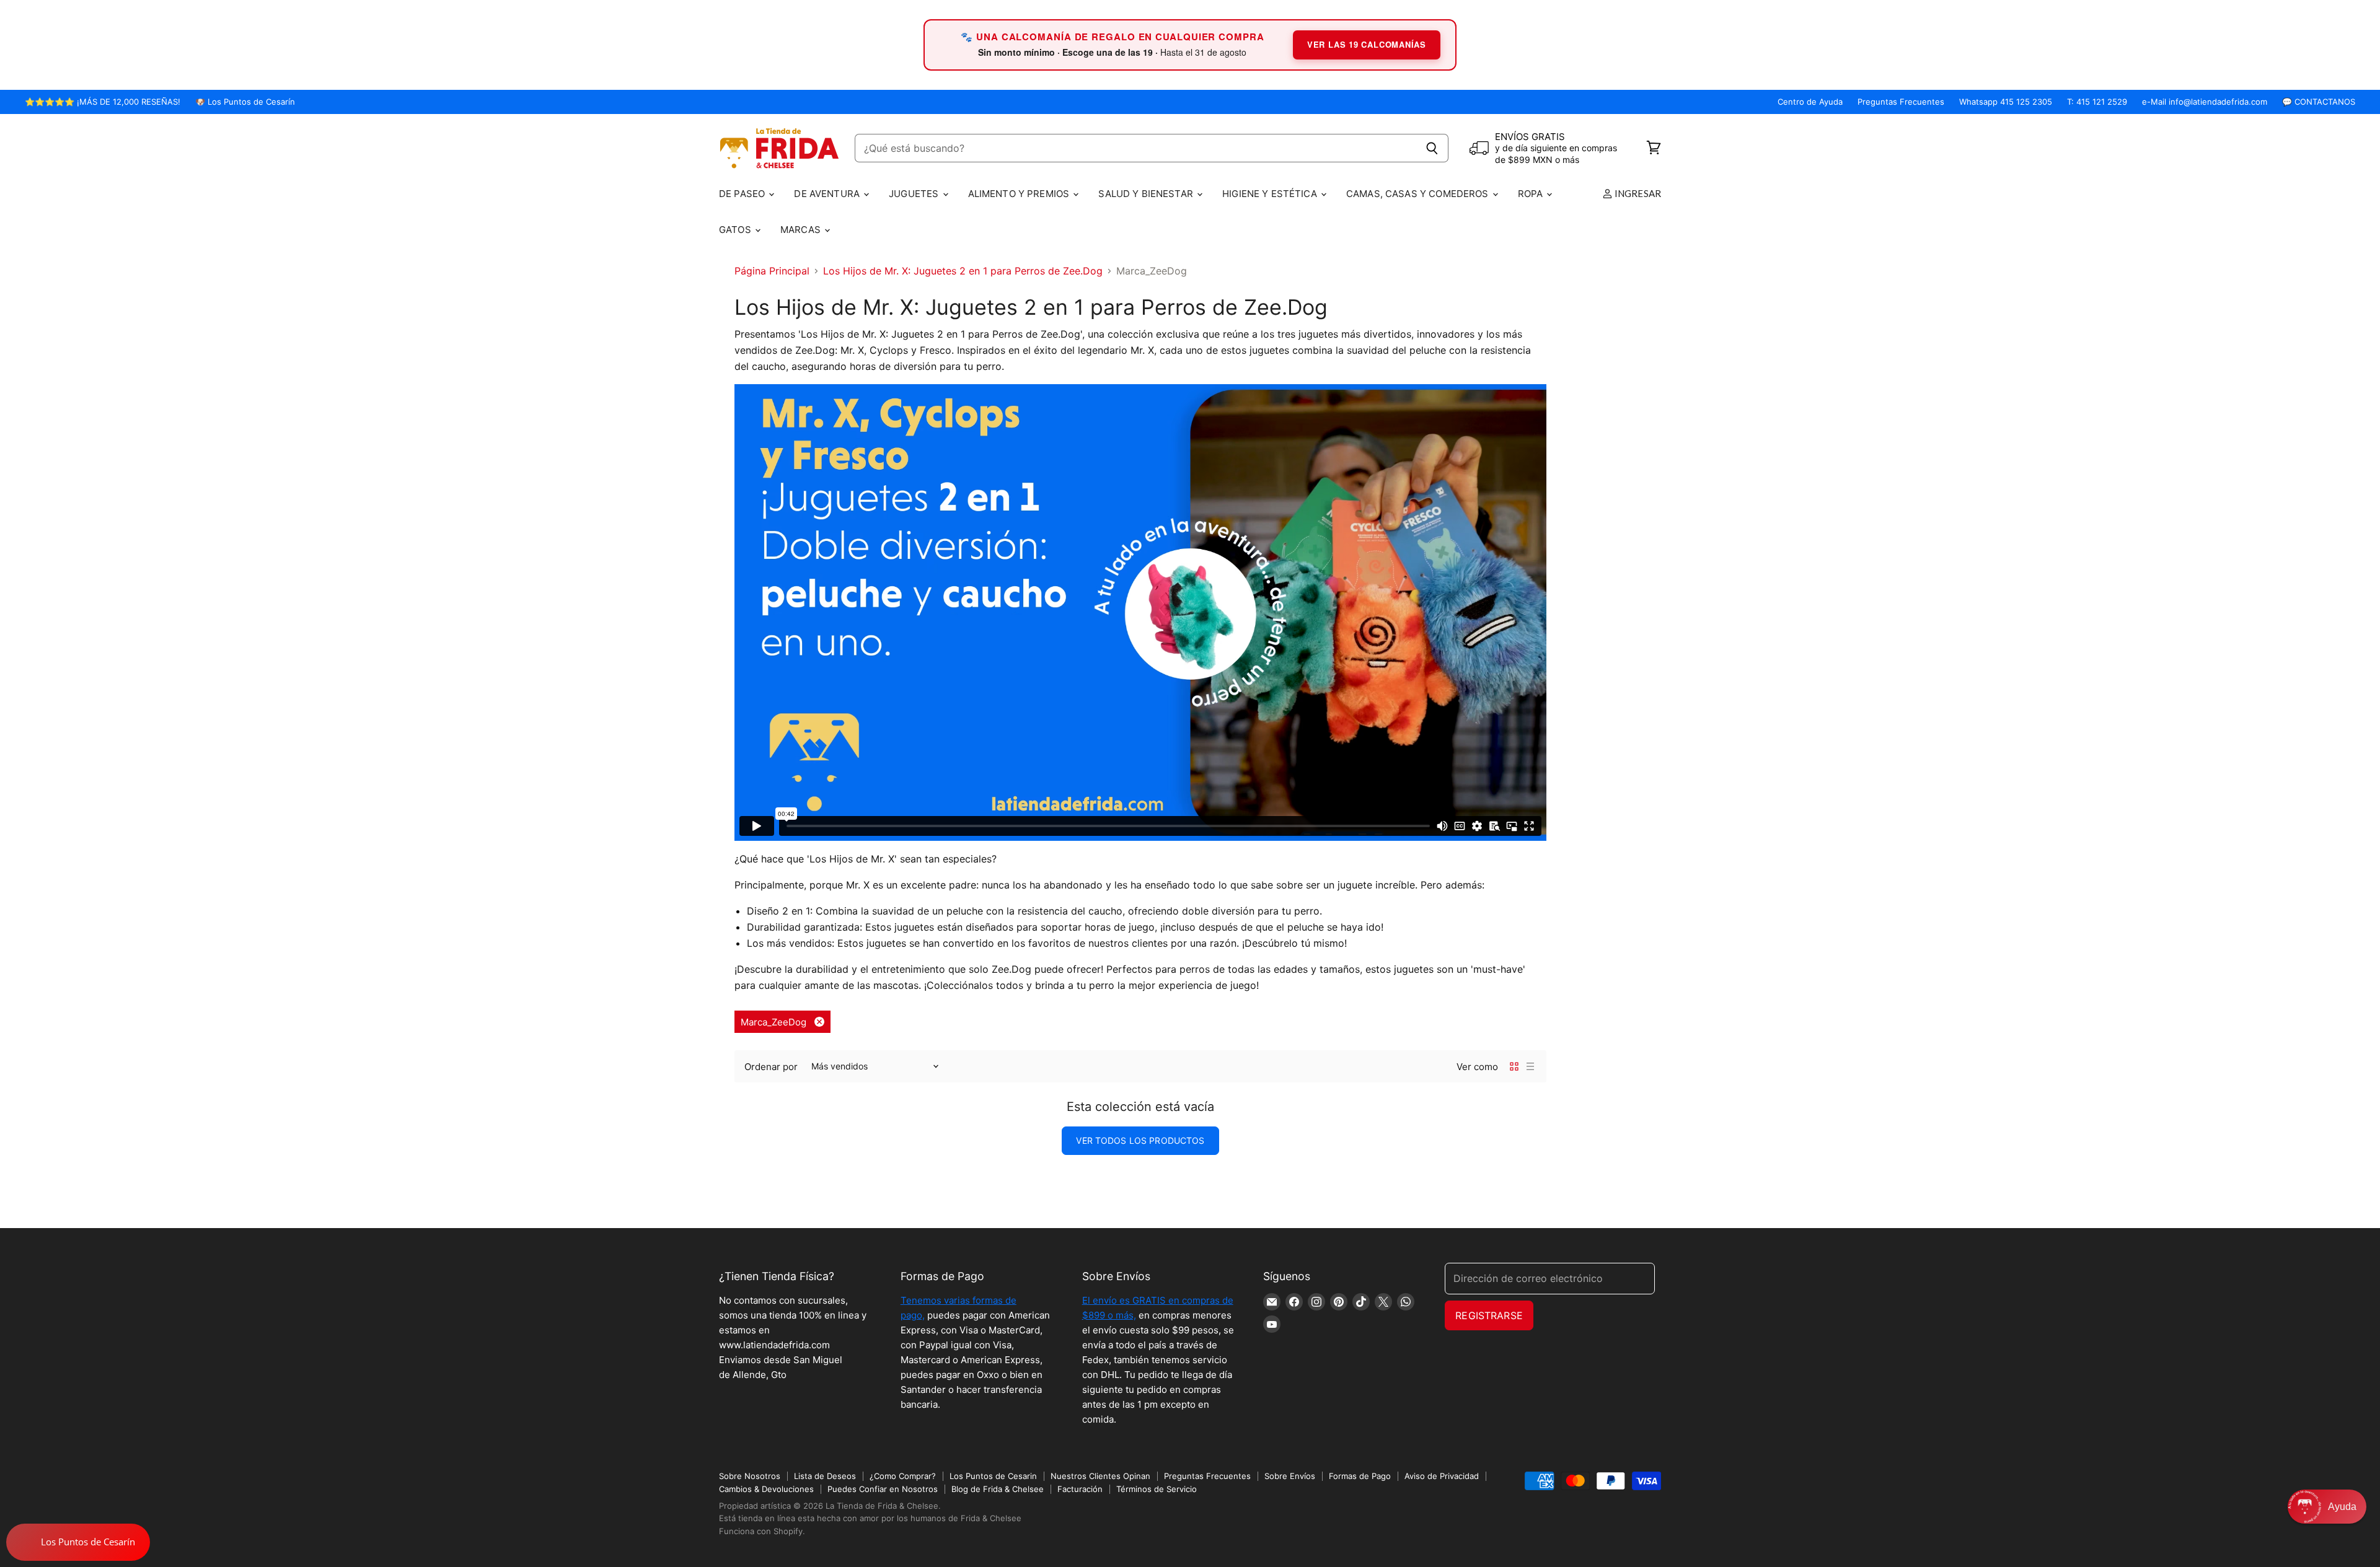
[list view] (1530, 1066)
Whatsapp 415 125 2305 (2006, 102)
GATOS (736, 230)
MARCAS (802, 230)
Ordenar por (771, 1067)
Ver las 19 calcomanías (1367, 44)
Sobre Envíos (1290, 1476)
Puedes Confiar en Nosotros (883, 1489)
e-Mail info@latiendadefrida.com (2205, 102)
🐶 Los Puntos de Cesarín (245, 102)
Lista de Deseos (825, 1476)
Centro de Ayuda (1810, 102)
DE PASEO (743, 194)
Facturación (1080, 1489)
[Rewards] (78, 1542)
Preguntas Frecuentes (1901, 102)
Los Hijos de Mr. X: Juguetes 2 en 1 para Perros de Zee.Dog (963, 271)
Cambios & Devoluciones (766, 1489)
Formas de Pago (1360, 1476)
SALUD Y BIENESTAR (1147, 194)
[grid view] (1514, 1066)
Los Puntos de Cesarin (993, 1476)
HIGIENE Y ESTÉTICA (1271, 194)
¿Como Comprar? (903, 1476)
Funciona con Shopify (761, 1531)
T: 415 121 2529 (2097, 102)
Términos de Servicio (1157, 1489)
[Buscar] (1432, 148)
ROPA (1532, 194)
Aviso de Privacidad (1442, 1476)
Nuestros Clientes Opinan (1100, 1476)
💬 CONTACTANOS (2319, 102)
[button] (2327, 1507)
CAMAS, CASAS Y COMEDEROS (1419, 194)
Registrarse (1489, 1315)
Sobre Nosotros (750, 1476)
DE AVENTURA (828, 194)
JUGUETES (915, 194)
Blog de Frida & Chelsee (998, 1489)
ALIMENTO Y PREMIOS (1020, 194)
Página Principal (772, 271)
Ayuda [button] (2342, 1507)
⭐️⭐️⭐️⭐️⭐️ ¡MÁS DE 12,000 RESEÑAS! (103, 102)
